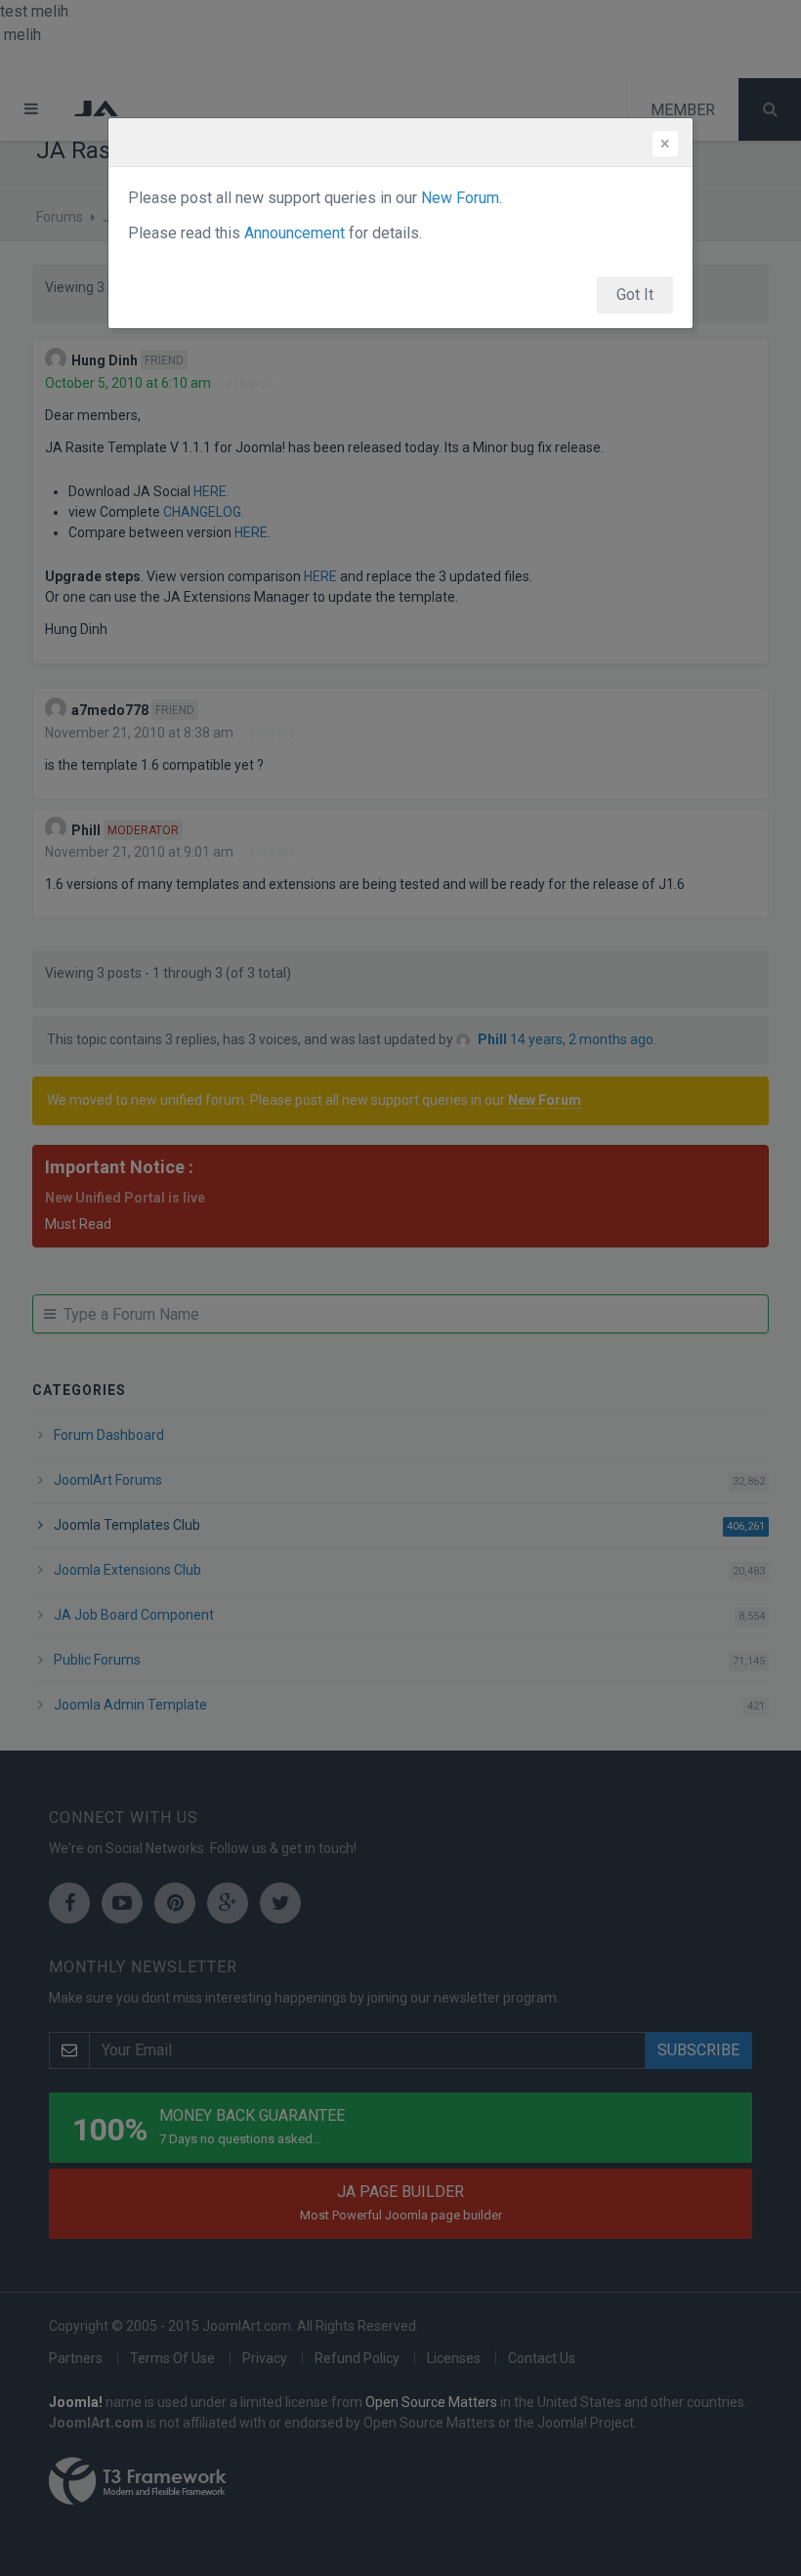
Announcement (295, 233)
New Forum (460, 198)
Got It (635, 295)
